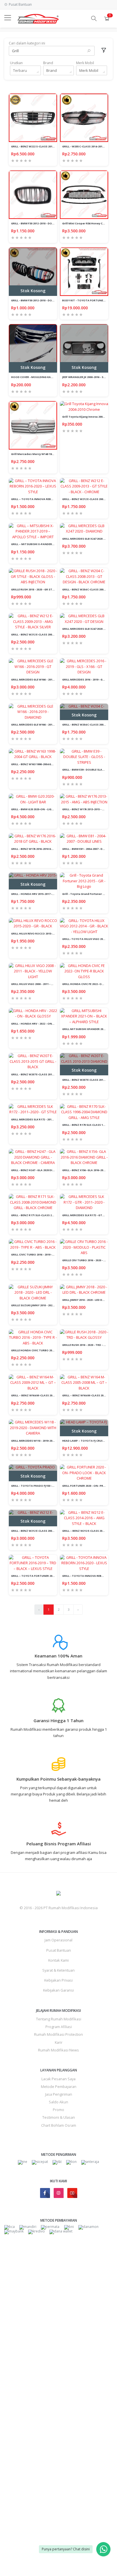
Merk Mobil (85, 63)
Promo (58, 2110)
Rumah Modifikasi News (58, 2050)
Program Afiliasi (59, 2027)
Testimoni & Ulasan (59, 2117)
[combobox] (25, 70)
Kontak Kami (58, 1960)
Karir (59, 2042)
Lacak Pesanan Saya (58, 2079)
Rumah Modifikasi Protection (58, 2034)
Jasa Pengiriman (59, 2094)
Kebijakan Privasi (58, 1980)
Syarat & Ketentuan (58, 1970)
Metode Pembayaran (59, 2087)
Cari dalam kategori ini (27, 43)
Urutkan (16, 63)
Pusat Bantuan (59, 1950)
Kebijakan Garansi (58, 1990)
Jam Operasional (58, 1940)
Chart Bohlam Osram (59, 2125)
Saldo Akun (58, 2102)
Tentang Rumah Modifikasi (59, 2019)
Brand (48, 63)
